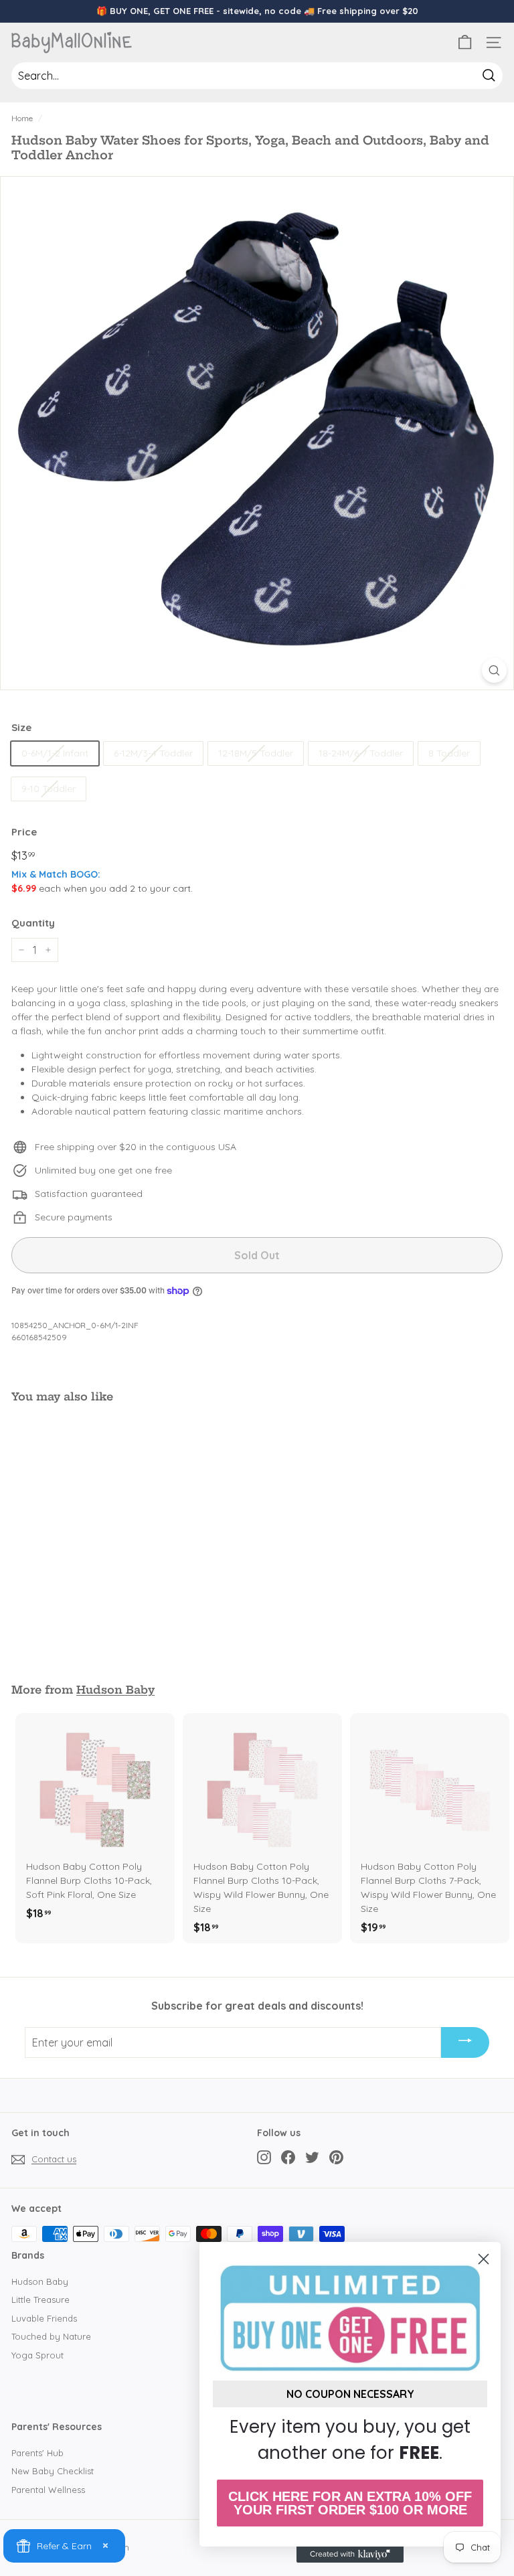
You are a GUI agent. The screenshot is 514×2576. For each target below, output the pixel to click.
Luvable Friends (44, 2318)
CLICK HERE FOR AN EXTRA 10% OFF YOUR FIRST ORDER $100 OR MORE (350, 2503)
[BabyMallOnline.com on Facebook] (288, 2157)
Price (24, 832)
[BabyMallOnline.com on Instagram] (264, 2157)
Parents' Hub (37, 2453)
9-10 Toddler (49, 789)
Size (21, 727)
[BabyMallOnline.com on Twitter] (312, 2157)
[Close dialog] (484, 2259)
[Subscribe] (465, 2042)
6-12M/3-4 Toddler (153, 753)
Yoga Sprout (37, 2355)
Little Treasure (40, 2300)
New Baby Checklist (53, 2471)
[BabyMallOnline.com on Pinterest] (336, 2157)
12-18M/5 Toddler (256, 753)
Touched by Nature (51, 2336)
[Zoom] (494, 670)
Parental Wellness (48, 2490)
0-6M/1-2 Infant (55, 753)
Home (22, 118)
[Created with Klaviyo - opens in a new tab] (350, 2555)
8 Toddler (449, 753)
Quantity (33, 923)
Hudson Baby (115, 1690)
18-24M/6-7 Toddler (361, 753)
